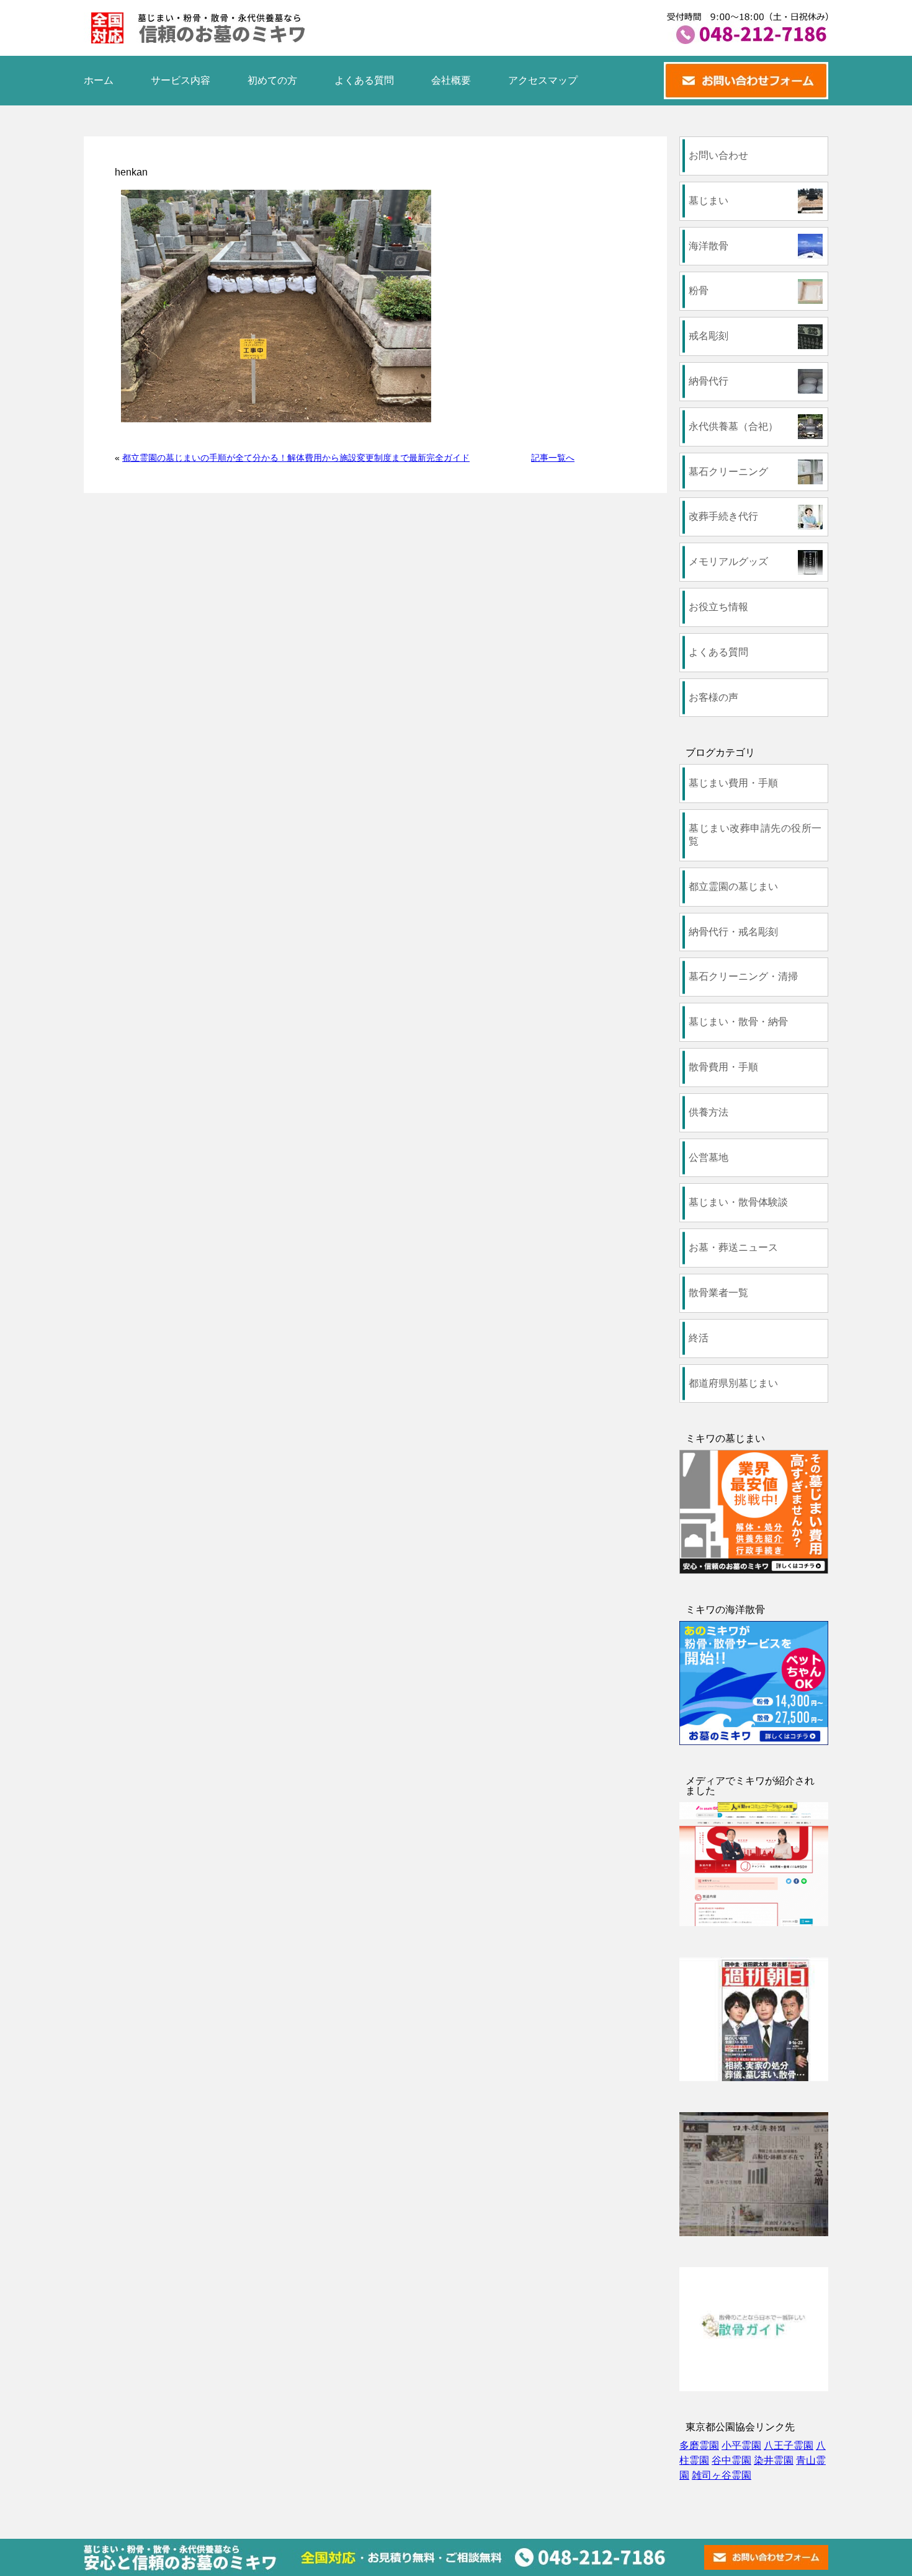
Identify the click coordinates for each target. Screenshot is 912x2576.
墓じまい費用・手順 (733, 783)
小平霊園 (741, 2445)
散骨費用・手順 (723, 1067)
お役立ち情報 (718, 607)
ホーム (99, 80)
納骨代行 (709, 381)
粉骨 (699, 291)
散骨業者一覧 (718, 1293)
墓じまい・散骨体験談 (738, 1202)
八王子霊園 (789, 2445)
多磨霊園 (699, 2445)
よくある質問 (364, 80)
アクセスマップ (543, 80)
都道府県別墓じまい (733, 1383)
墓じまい (709, 201)
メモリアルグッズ (728, 562)
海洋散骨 (709, 246)
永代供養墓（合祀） (733, 426)
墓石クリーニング (728, 472)
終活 (699, 1338)
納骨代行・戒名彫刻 (733, 932)
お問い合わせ (718, 155)
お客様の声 (713, 697)
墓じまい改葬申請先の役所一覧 (755, 835)
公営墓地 (709, 1157)
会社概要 (451, 80)
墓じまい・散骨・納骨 (738, 1022)
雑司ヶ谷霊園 (722, 2475)
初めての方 (272, 80)
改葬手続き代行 (723, 516)
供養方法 (709, 1112)
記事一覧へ (553, 458)
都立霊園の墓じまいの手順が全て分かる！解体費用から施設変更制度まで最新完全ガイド (296, 458)
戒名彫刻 (709, 336)
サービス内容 (181, 80)
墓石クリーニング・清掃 (743, 976)
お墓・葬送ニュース (733, 1247)
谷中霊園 (731, 2460)
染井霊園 (774, 2460)
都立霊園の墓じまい (733, 886)
